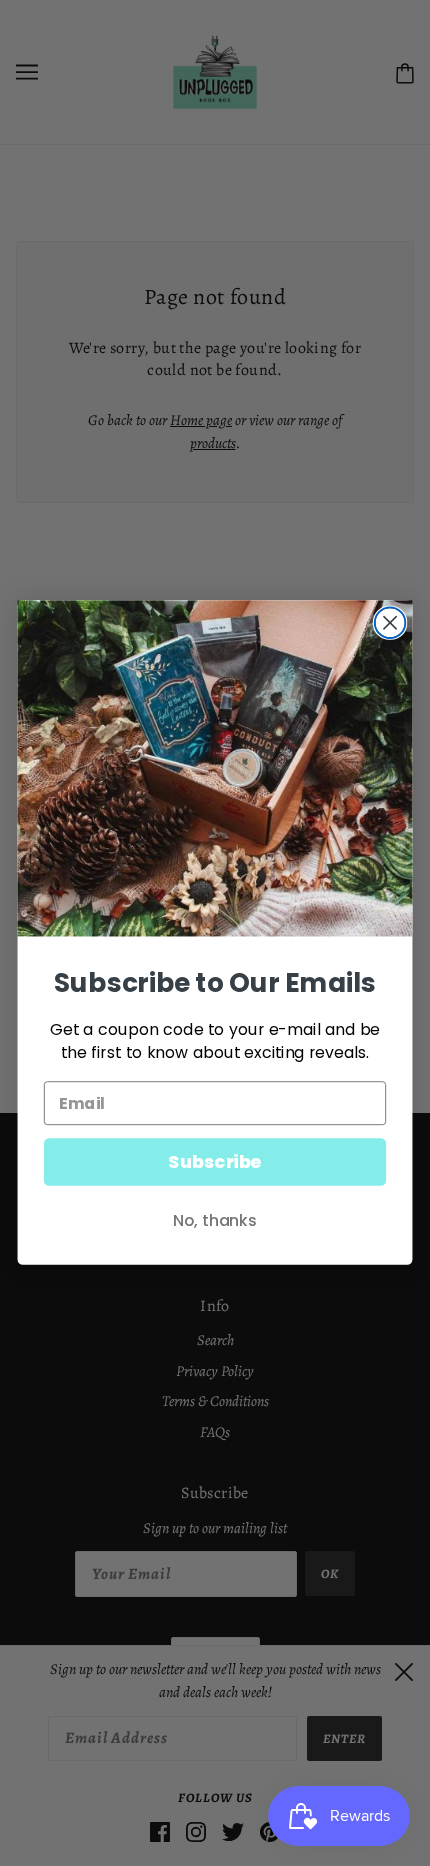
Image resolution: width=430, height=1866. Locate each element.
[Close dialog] (390, 623)
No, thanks (214, 1221)
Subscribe (214, 1162)
